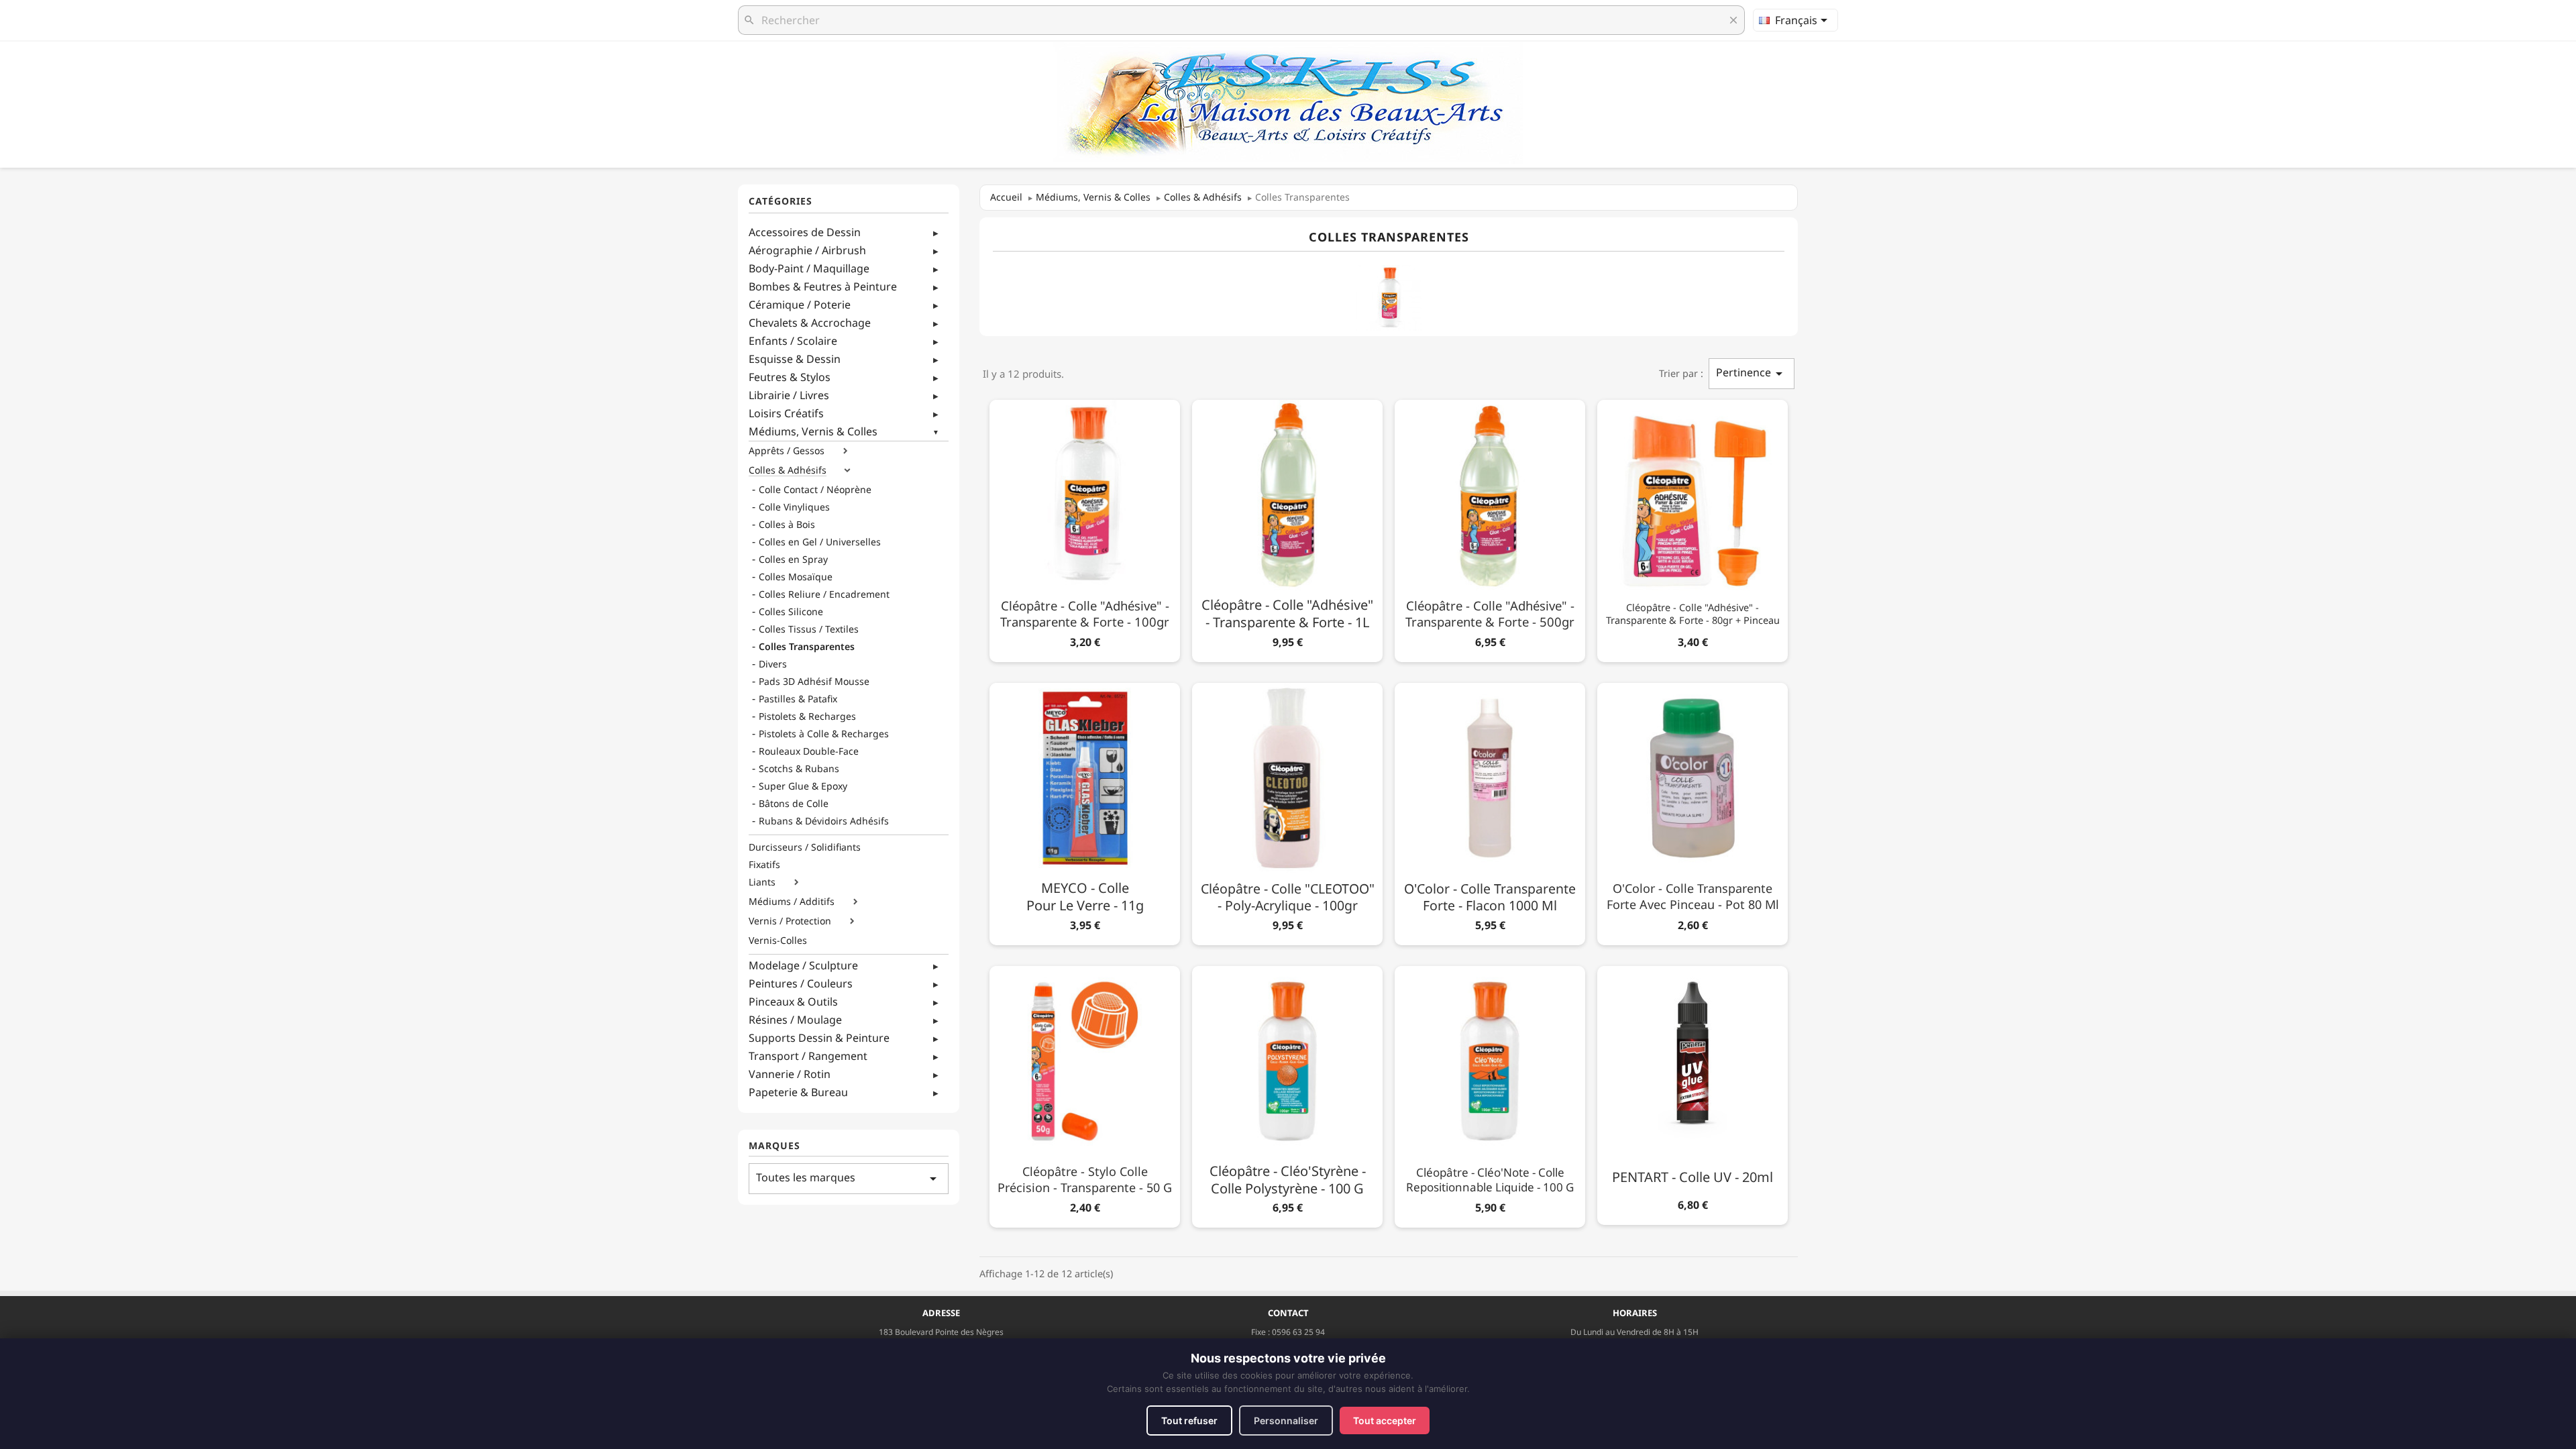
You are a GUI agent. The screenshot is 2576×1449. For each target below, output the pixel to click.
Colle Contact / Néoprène (815, 490)
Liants (762, 882)
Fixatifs (764, 865)
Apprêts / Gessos (787, 451)
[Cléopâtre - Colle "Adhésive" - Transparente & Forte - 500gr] (1490, 528)
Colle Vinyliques (794, 507)
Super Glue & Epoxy (803, 786)
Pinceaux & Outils (793, 1002)
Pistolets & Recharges (807, 716)
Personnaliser (1286, 1420)
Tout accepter (1385, 1420)
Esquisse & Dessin (795, 359)
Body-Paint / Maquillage (809, 268)
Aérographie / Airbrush (807, 250)
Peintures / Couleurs (801, 983)
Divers (773, 664)
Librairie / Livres (789, 395)
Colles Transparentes (807, 647)
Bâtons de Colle (794, 804)
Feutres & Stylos (790, 377)
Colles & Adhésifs (788, 470)
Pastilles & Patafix (798, 699)
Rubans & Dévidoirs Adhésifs (824, 821)
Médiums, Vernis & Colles (813, 431)
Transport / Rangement (808, 1056)
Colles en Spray (793, 559)
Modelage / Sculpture (803, 965)
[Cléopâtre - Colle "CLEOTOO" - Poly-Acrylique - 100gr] (1287, 811)
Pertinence (1752, 373)
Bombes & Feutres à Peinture (823, 286)
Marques (774, 1146)
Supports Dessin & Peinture (819, 1038)
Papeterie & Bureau (798, 1092)
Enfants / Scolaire (793, 341)
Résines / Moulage (795, 1020)
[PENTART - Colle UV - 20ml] (1693, 1093)
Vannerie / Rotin (790, 1074)
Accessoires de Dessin (805, 232)
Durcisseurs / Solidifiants (805, 847)
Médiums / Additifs (792, 902)
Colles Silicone (791, 612)
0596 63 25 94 (1298, 1332)
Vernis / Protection (790, 921)
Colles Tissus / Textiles (809, 629)
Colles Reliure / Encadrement (824, 594)
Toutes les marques (849, 1178)
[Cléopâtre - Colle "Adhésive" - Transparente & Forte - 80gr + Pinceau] (1693, 528)
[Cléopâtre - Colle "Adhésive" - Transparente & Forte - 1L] (1287, 528)
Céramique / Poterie (800, 305)
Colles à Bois (787, 525)
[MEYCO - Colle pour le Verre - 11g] (1085, 811)
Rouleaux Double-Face (809, 751)
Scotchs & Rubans (799, 769)
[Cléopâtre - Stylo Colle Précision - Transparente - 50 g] (1085, 1094)
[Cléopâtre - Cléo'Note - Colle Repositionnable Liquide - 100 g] (1490, 1094)
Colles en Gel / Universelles (820, 542)
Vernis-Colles (778, 941)
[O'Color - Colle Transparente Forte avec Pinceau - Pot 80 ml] (1693, 811)
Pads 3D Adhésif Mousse (814, 682)
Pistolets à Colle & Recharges (824, 734)
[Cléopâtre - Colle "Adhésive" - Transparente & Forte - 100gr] (1085, 528)
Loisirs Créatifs (786, 413)
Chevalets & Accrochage (810, 323)
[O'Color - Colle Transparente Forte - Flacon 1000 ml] (1490, 811)
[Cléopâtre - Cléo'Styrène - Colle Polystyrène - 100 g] (1287, 1094)
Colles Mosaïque (796, 577)
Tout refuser (1189, 1420)
